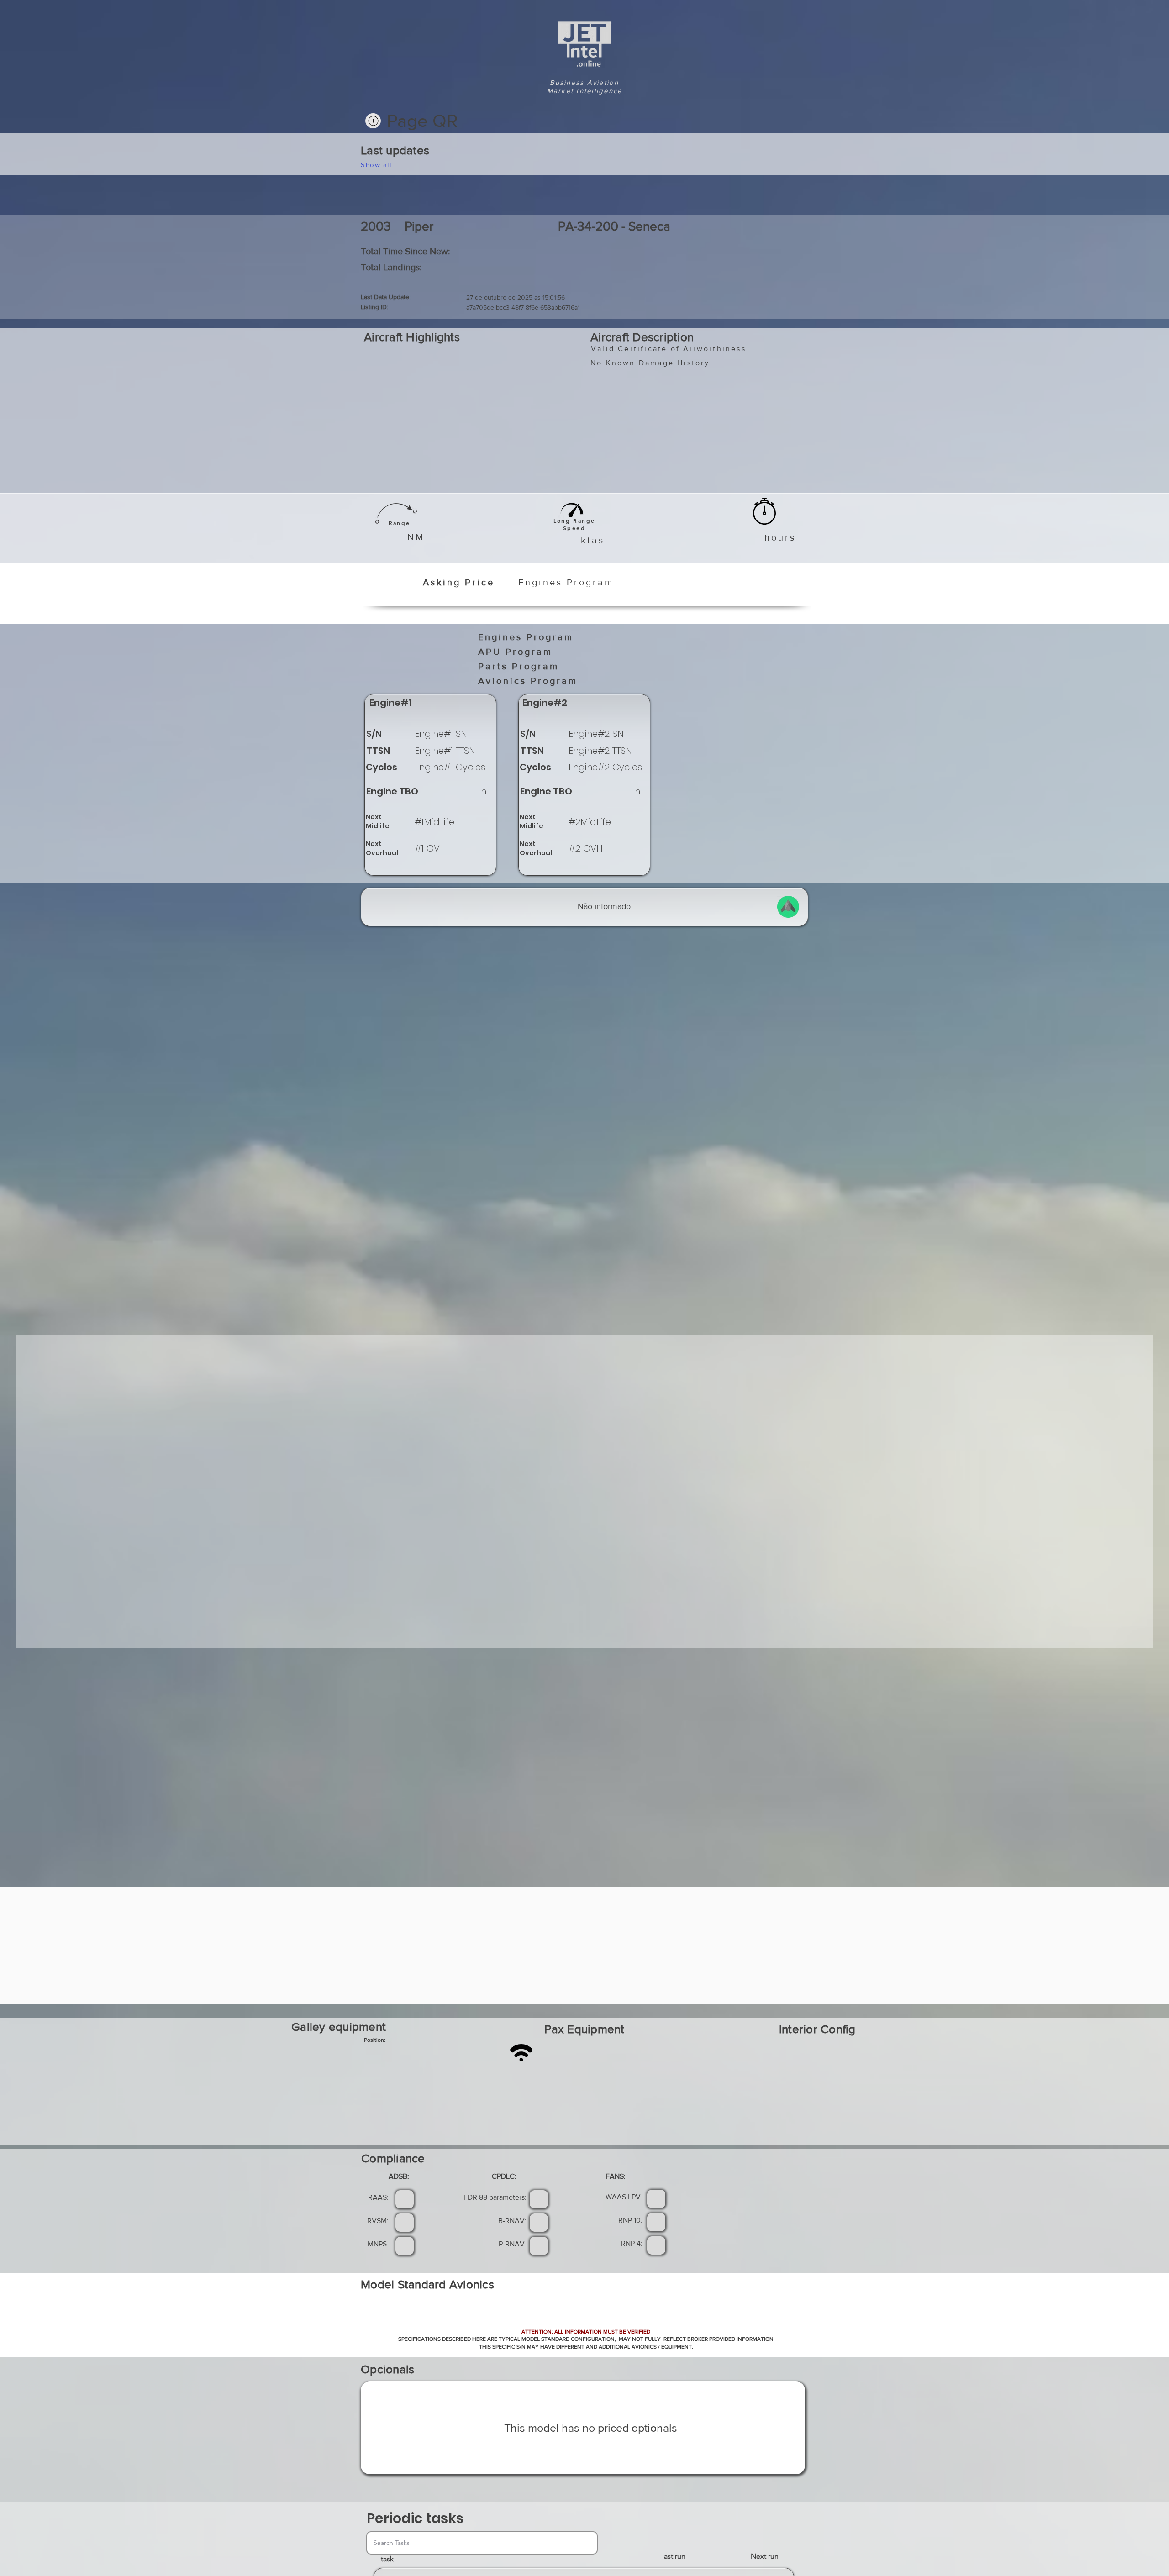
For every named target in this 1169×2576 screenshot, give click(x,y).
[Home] (373, 121)
